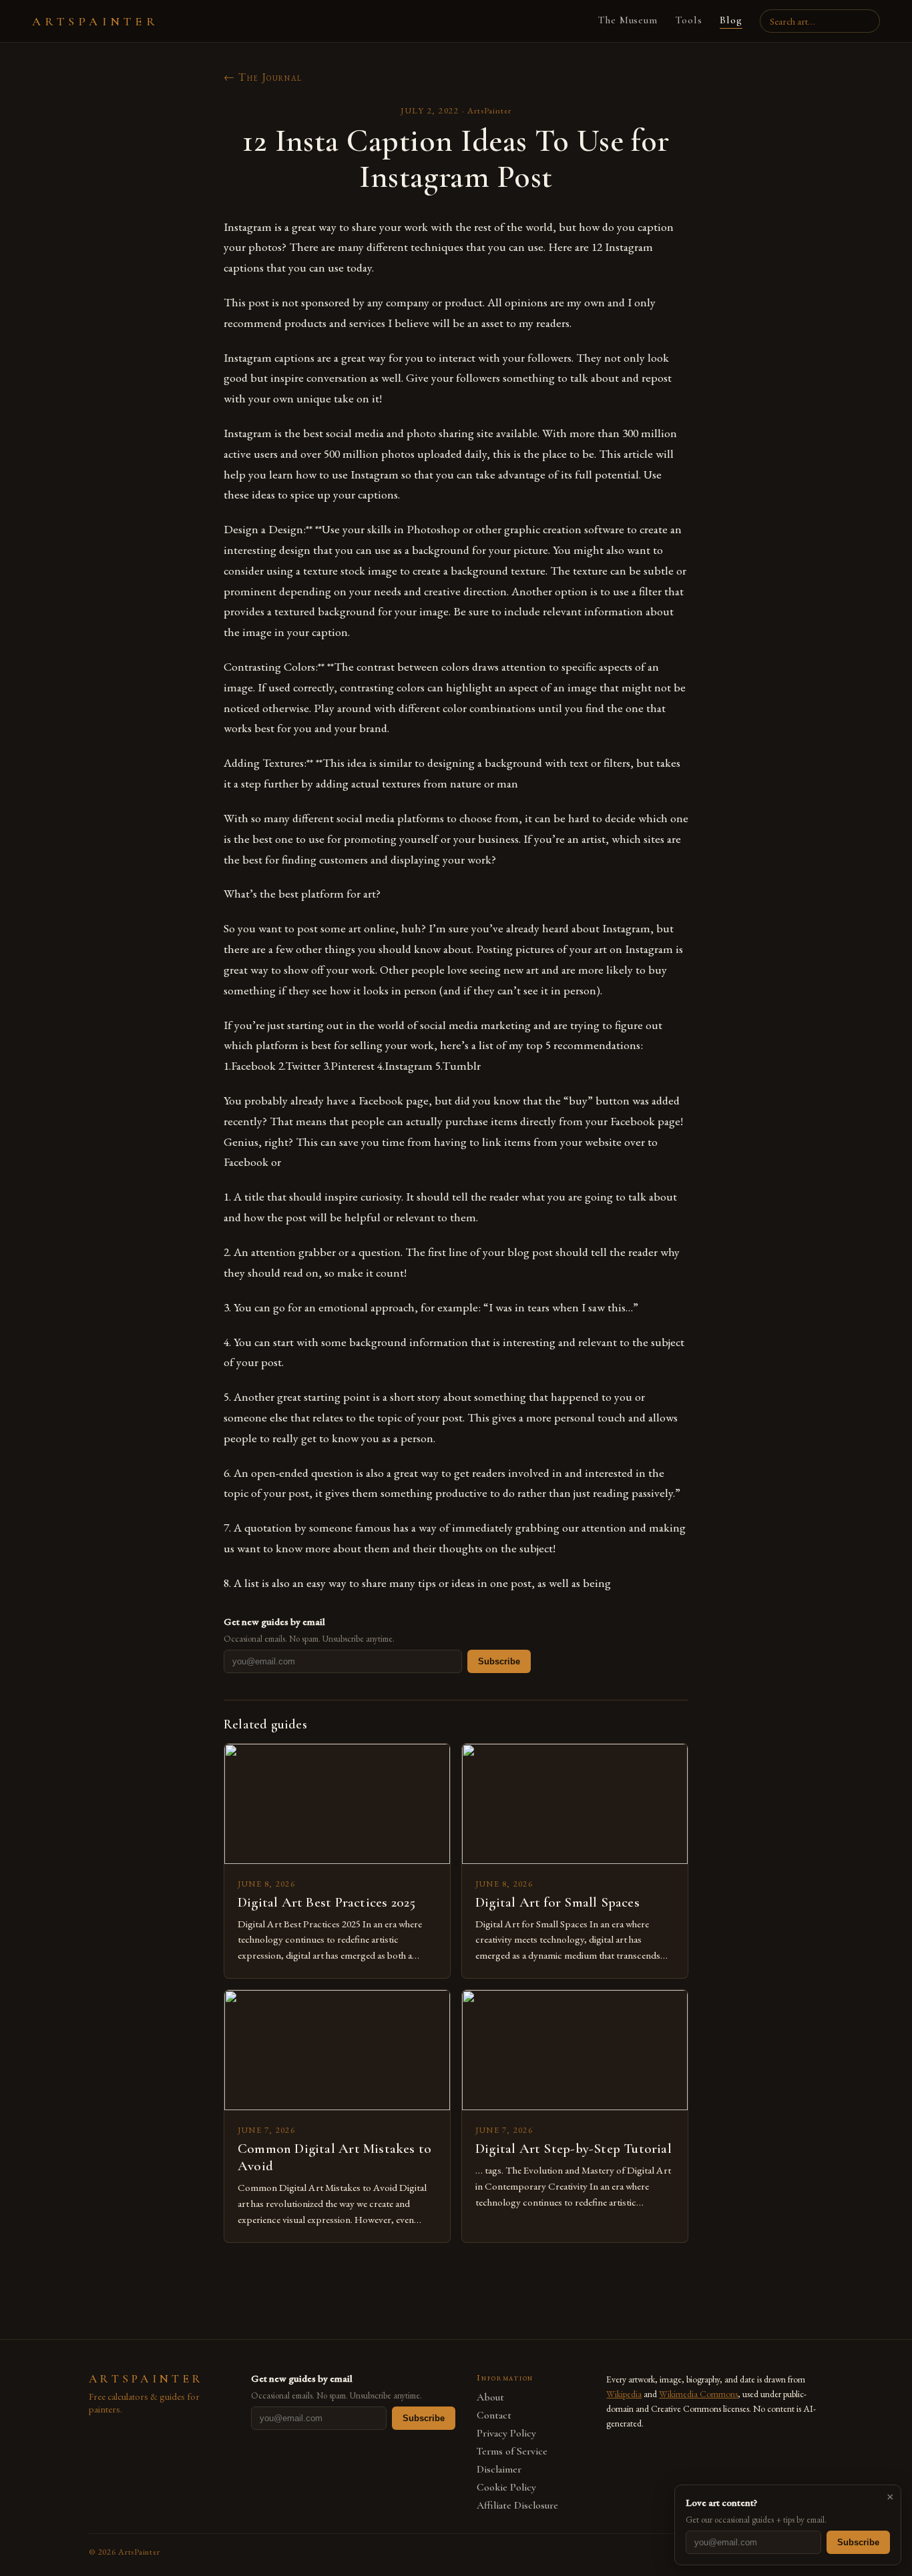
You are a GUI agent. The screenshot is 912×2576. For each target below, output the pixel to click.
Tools (689, 20)
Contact (494, 2416)
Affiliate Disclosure (517, 2506)
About (490, 2397)
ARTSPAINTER (95, 21)
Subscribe (499, 1661)
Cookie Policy (506, 2488)
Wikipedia (624, 2394)
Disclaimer (499, 2470)
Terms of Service (512, 2452)
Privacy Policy (506, 2434)
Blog (731, 20)
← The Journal (263, 77)
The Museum (628, 20)
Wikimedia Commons (698, 2394)
